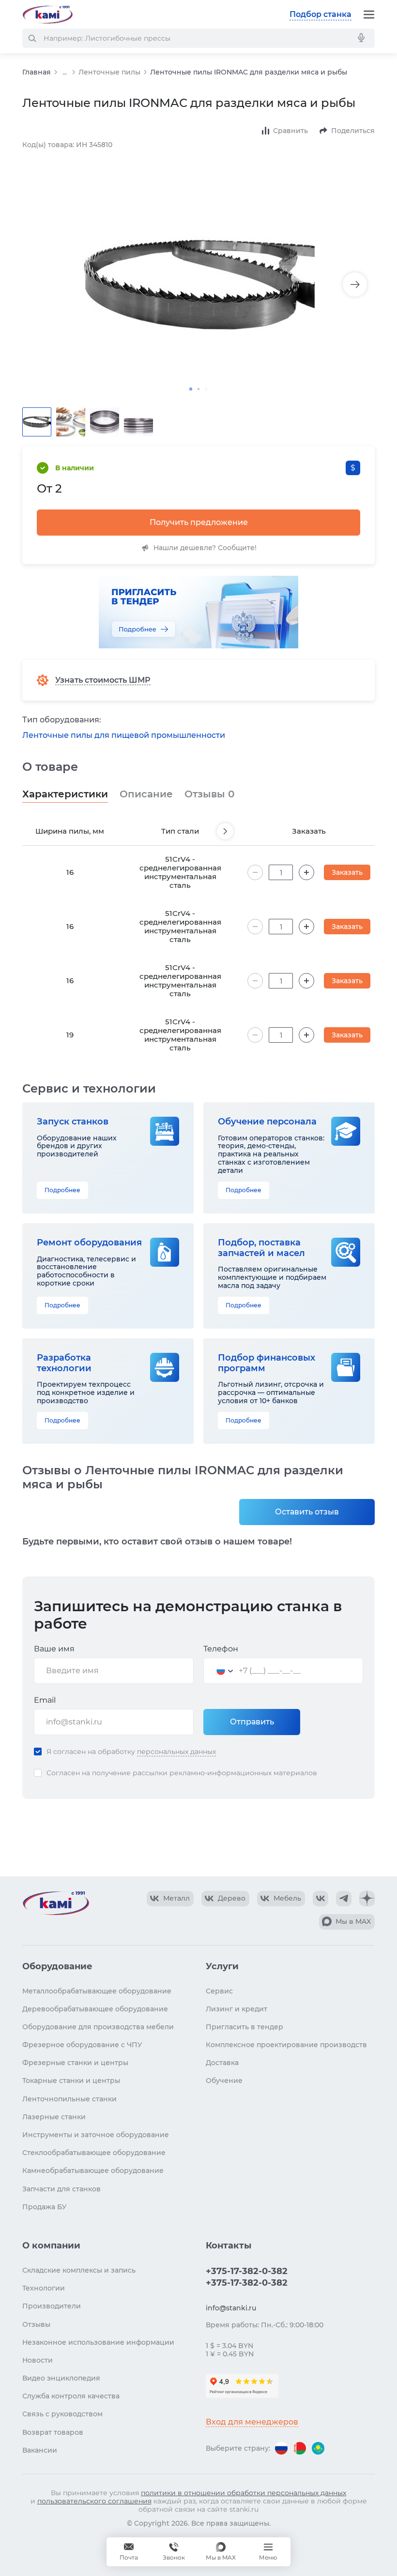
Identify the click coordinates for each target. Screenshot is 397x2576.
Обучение (224, 2081)
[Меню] (369, 15)
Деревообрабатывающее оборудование (95, 2009)
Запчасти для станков (61, 2189)
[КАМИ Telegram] (344, 1899)
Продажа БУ (45, 2207)
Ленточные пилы (109, 72)
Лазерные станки (54, 2117)
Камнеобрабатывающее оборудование (93, 2171)
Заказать (347, 872)
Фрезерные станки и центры (75, 2063)
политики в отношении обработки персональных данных (244, 2493)
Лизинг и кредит (237, 2009)
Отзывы (209, 794)
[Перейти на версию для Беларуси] (300, 2448)
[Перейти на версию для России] (281, 2448)
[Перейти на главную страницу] (47, 15)
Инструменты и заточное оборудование (96, 2135)
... (65, 72)
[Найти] (32, 38)
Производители (52, 2306)
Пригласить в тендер (244, 2027)
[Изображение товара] (198, 285)
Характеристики (65, 794)
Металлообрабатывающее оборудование (97, 1991)
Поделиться (353, 131)
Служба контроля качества (71, 2396)
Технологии (44, 2288)
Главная (37, 72)
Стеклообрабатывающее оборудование (94, 2153)
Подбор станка (321, 14)
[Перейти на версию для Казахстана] (318, 2448)
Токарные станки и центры (71, 2081)
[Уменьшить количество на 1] (255, 872)
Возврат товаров (53, 2432)
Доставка (222, 2063)
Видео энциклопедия (61, 2378)
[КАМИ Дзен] (367, 1899)
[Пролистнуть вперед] (225, 831)
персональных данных (176, 1752)
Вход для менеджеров (252, 2422)
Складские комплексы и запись (79, 2270)
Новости (38, 2360)
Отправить (252, 1722)
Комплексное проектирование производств (286, 2045)
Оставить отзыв (307, 1512)
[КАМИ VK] (321, 1899)
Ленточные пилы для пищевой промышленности (124, 735)
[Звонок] (174, 2552)
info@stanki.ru (231, 2308)
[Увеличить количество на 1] (306, 872)
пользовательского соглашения (94, 2501)
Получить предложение (199, 522)
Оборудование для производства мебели (98, 2027)
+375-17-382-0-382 (247, 2271)
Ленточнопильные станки (69, 2099)
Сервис (219, 1991)
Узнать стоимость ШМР (103, 680)
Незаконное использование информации (98, 2342)
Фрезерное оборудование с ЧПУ (82, 2045)
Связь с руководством (62, 2414)
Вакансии (40, 2450)
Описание (146, 794)
